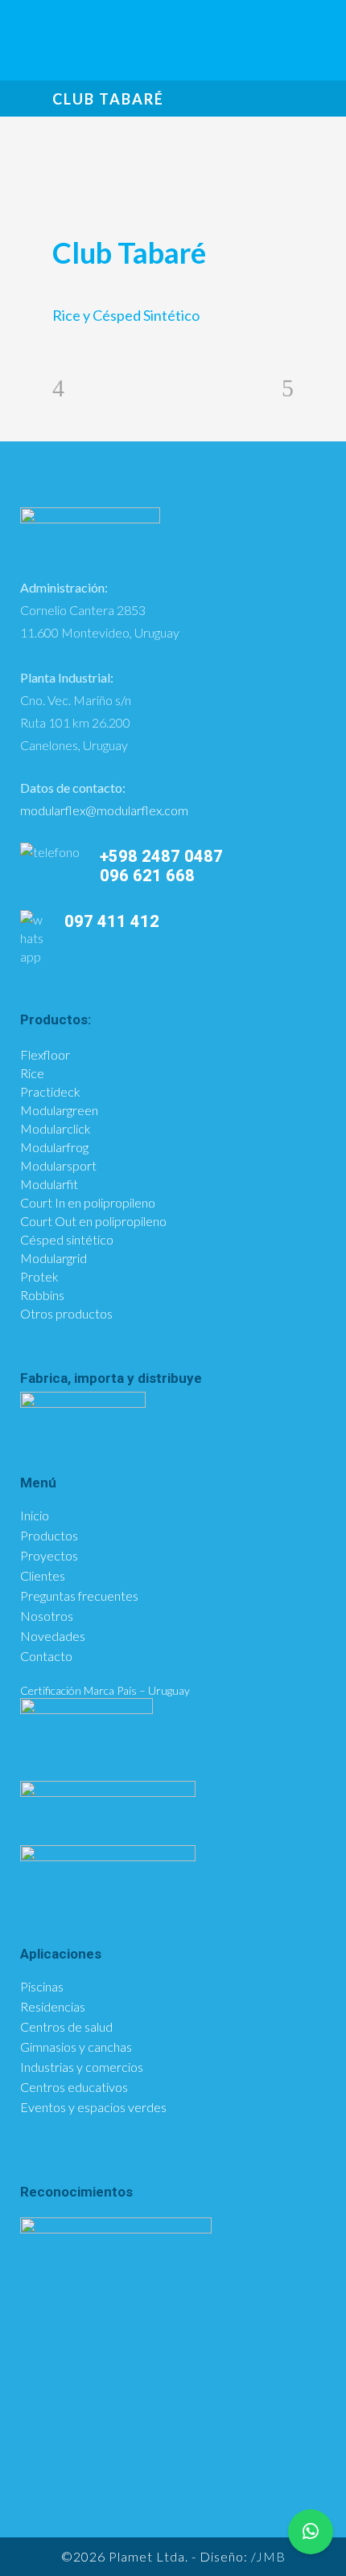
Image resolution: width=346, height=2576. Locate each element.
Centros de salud (66, 2027)
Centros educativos (74, 2087)
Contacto (46, 1656)
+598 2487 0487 (161, 856)
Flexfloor (45, 1054)
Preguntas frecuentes (79, 1596)
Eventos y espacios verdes (93, 2107)
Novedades (53, 1636)
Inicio (35, 1516)
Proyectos (49, 1556)
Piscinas (42, 1987)
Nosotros (47, 1616)
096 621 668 (149, 876)
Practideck (50, 1091)
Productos (49, 1536)
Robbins (42, 1295)
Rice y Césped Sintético (126, 315)
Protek (39, 1276)
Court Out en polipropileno (93, 1221)
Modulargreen (59, 1110)
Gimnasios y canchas (76, 2047)
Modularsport (58, 1165)
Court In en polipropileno (88, 1202)
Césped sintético (67, 1239)
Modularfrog (54, 1147)
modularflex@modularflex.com (104, 810)
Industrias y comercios (82, 2067)
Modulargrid (54, 1258)
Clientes (43, 1576)
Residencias (53, 2007)
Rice (32, 1073)
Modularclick (56, 1128)
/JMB (268, 2556)
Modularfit (49, 1184)
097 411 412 (112, 921)
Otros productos (66, 1313)
